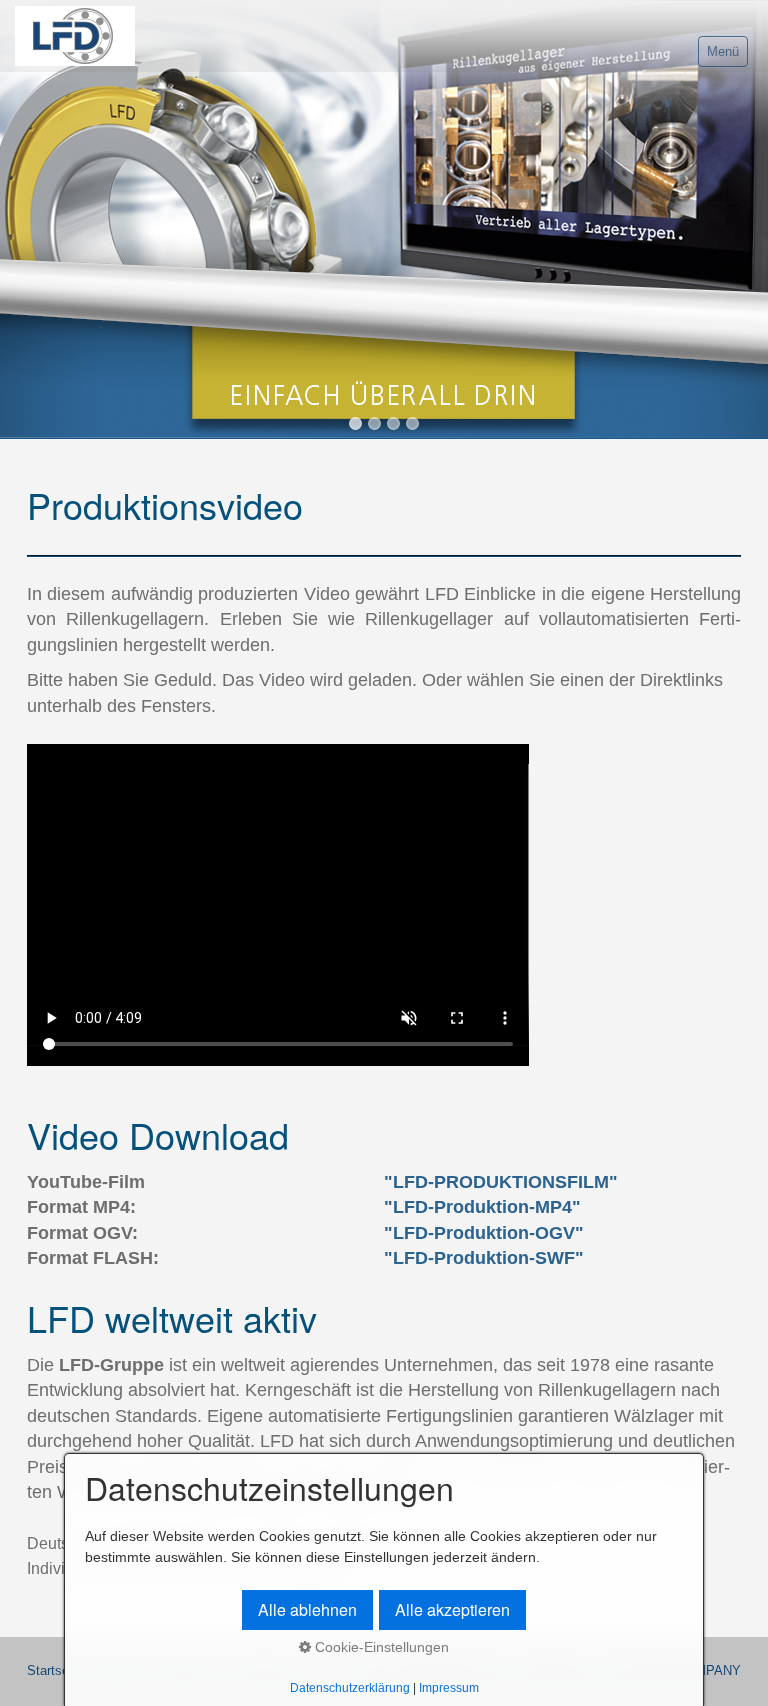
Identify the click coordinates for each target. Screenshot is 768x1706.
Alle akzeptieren (452, 1609)
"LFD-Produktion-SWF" (484, 1258)
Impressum (449, 1687)
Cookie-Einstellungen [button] (380, 1647)
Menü (723, 51)
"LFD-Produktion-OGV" (484, 1233)
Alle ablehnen (307, 1609)
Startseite (55, 1671)
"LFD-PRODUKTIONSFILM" (501, 1182)
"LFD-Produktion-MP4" (482, 1207)
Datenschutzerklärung (350, 1687)
